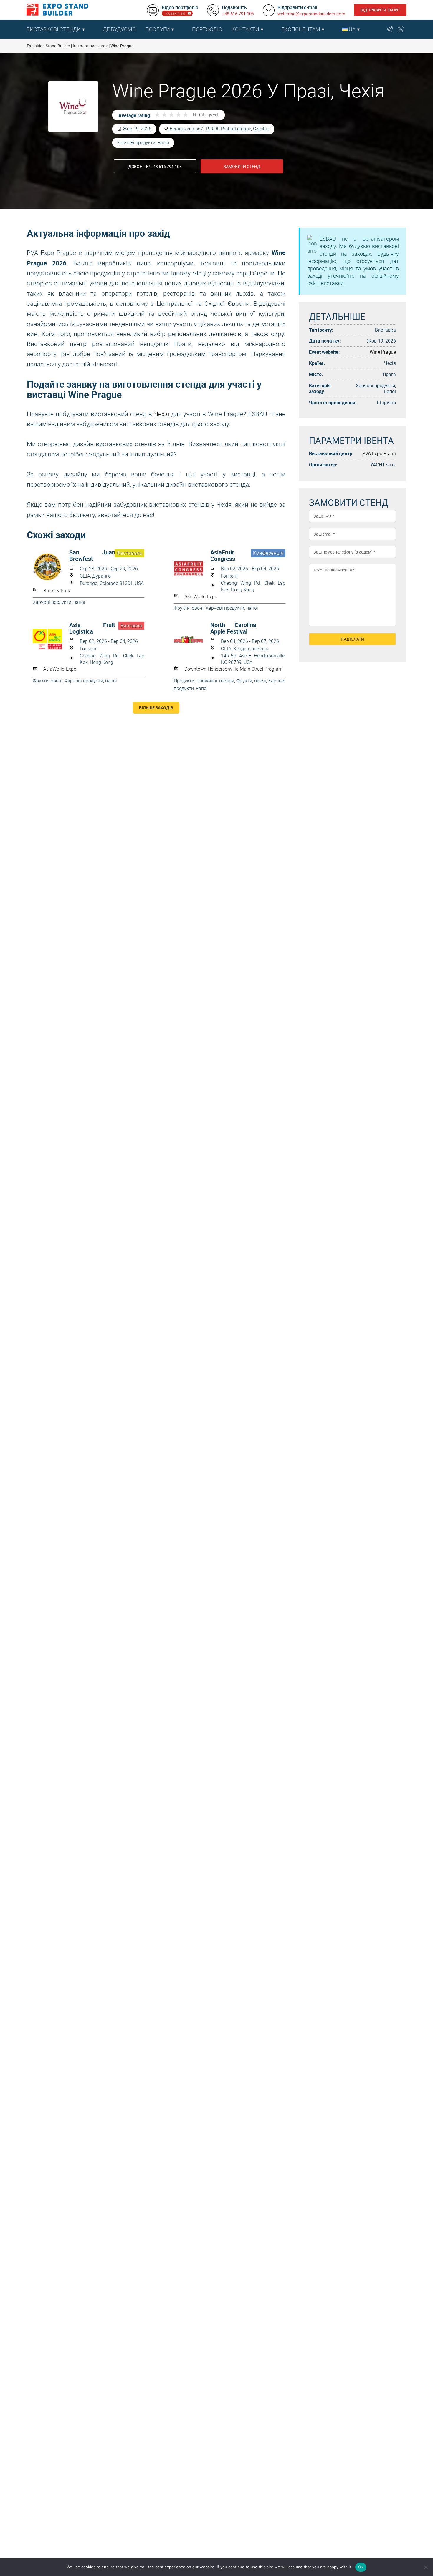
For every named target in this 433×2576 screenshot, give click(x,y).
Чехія (162, 414)
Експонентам (301, 29)
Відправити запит (380, 10)
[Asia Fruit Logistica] (51, 639)
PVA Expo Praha (379, 453)
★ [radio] (157, 115)
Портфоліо (207, 29)
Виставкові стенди (54, 29)
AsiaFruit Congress (223, 556)
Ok (361, 2567)
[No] (426, 2567)
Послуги (158, 29)
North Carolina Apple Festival (233, 628)
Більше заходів (156, 708)
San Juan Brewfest (92, 556)
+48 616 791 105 (238, 14)
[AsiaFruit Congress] (192, 567)
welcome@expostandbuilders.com (311, 14)
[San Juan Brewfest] (51, 567)
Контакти (245, 29)
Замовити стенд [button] (242, 166)
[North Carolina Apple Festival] (192, 639)
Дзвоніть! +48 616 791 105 (155, 166)
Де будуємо (119, 29)
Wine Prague (383, 352)
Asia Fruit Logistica (92, 628)
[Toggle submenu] (95, 29)
